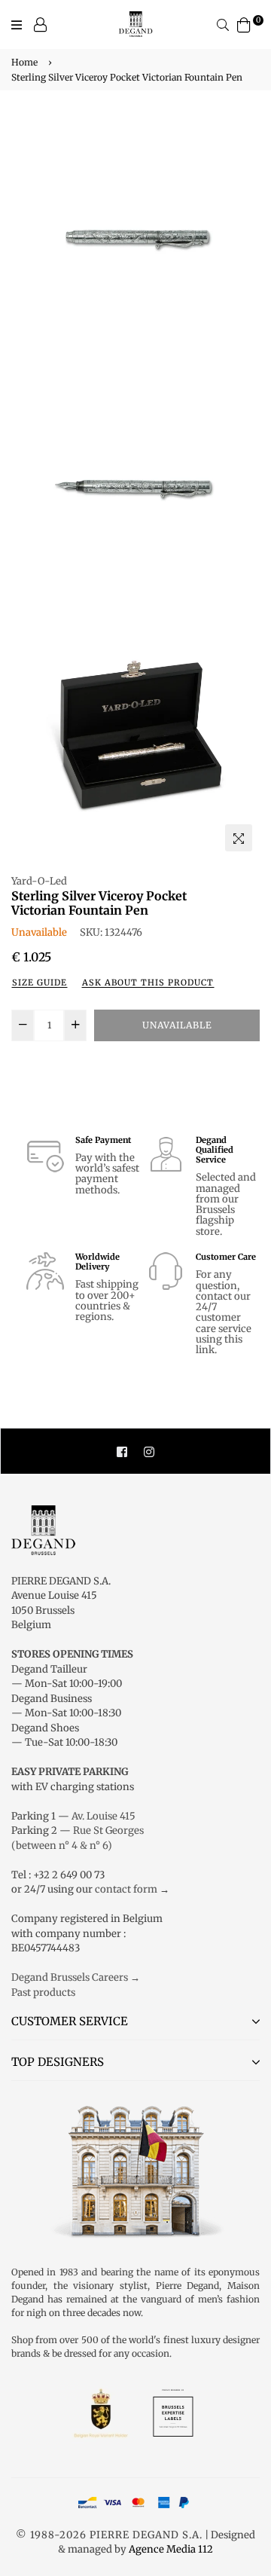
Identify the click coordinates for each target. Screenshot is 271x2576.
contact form (126, 1889)
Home (24, 62)
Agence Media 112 (171, 2549)
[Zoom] (239, 838)
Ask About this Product (148, 982)
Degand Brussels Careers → (76, 1977)
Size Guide (40, 982)
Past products (43, 1992)
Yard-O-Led (39, 881)
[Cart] (244, 24)
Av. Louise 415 (104, 1816)
